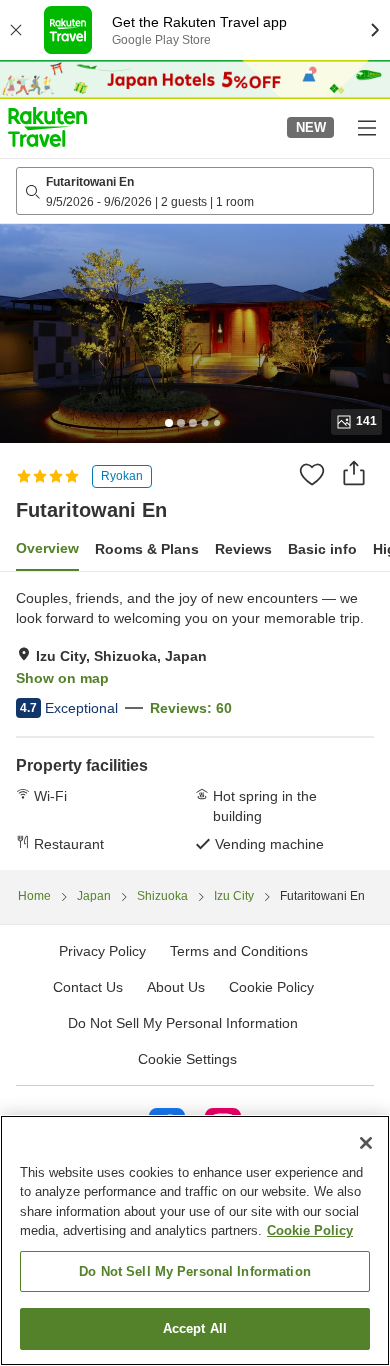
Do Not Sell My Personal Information (195, 1271)
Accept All (195, 1328)
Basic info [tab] (322, 549)
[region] (195, 1240)
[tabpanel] (195, 721)
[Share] (354, 473)
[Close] (366, 1143)
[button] (47, 127)
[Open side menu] (366, 127)
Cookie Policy (310, 1230)
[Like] (312, 474)
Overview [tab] (47, 548)
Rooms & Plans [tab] (147, 549)
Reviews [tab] (243, 549)
